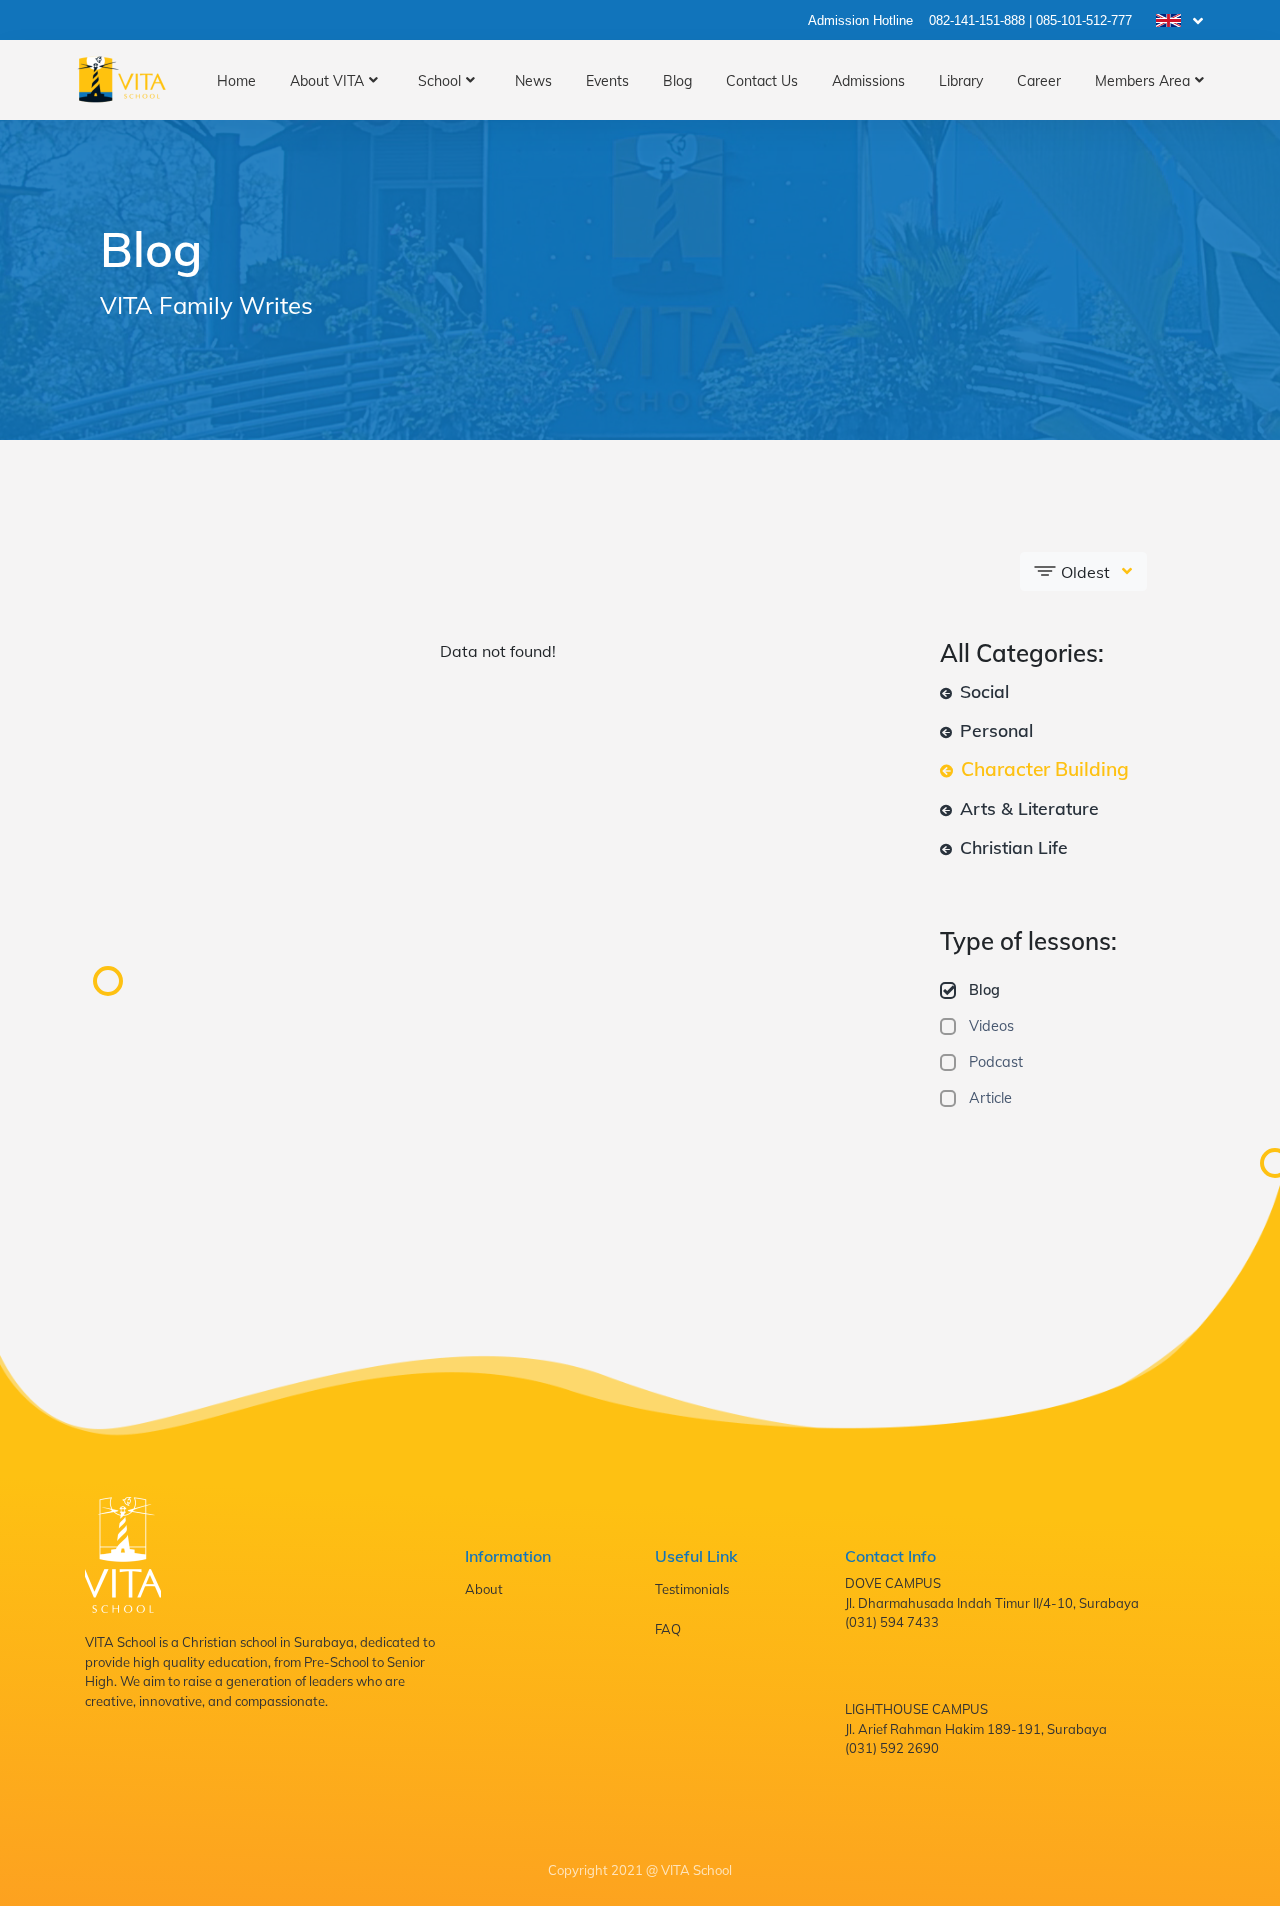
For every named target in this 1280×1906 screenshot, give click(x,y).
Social (982, 691)
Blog (677, 81)
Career (1039, 81)
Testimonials (692, 1589)
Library (961, 81)
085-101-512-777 (1084, 20)
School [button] (439, 81)
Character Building (1042, 769)
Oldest (1085, 572)
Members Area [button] (1142, 81)
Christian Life (1011, 847)
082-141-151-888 (977, 20)
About (484, 1589)
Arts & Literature (1027, 808)
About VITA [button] (327, 81)
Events (607, 81)
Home (236, 81)
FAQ (668, 1629)
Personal (994, 730)
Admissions (868, 81)
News (533, 81)
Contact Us (762, 81)
